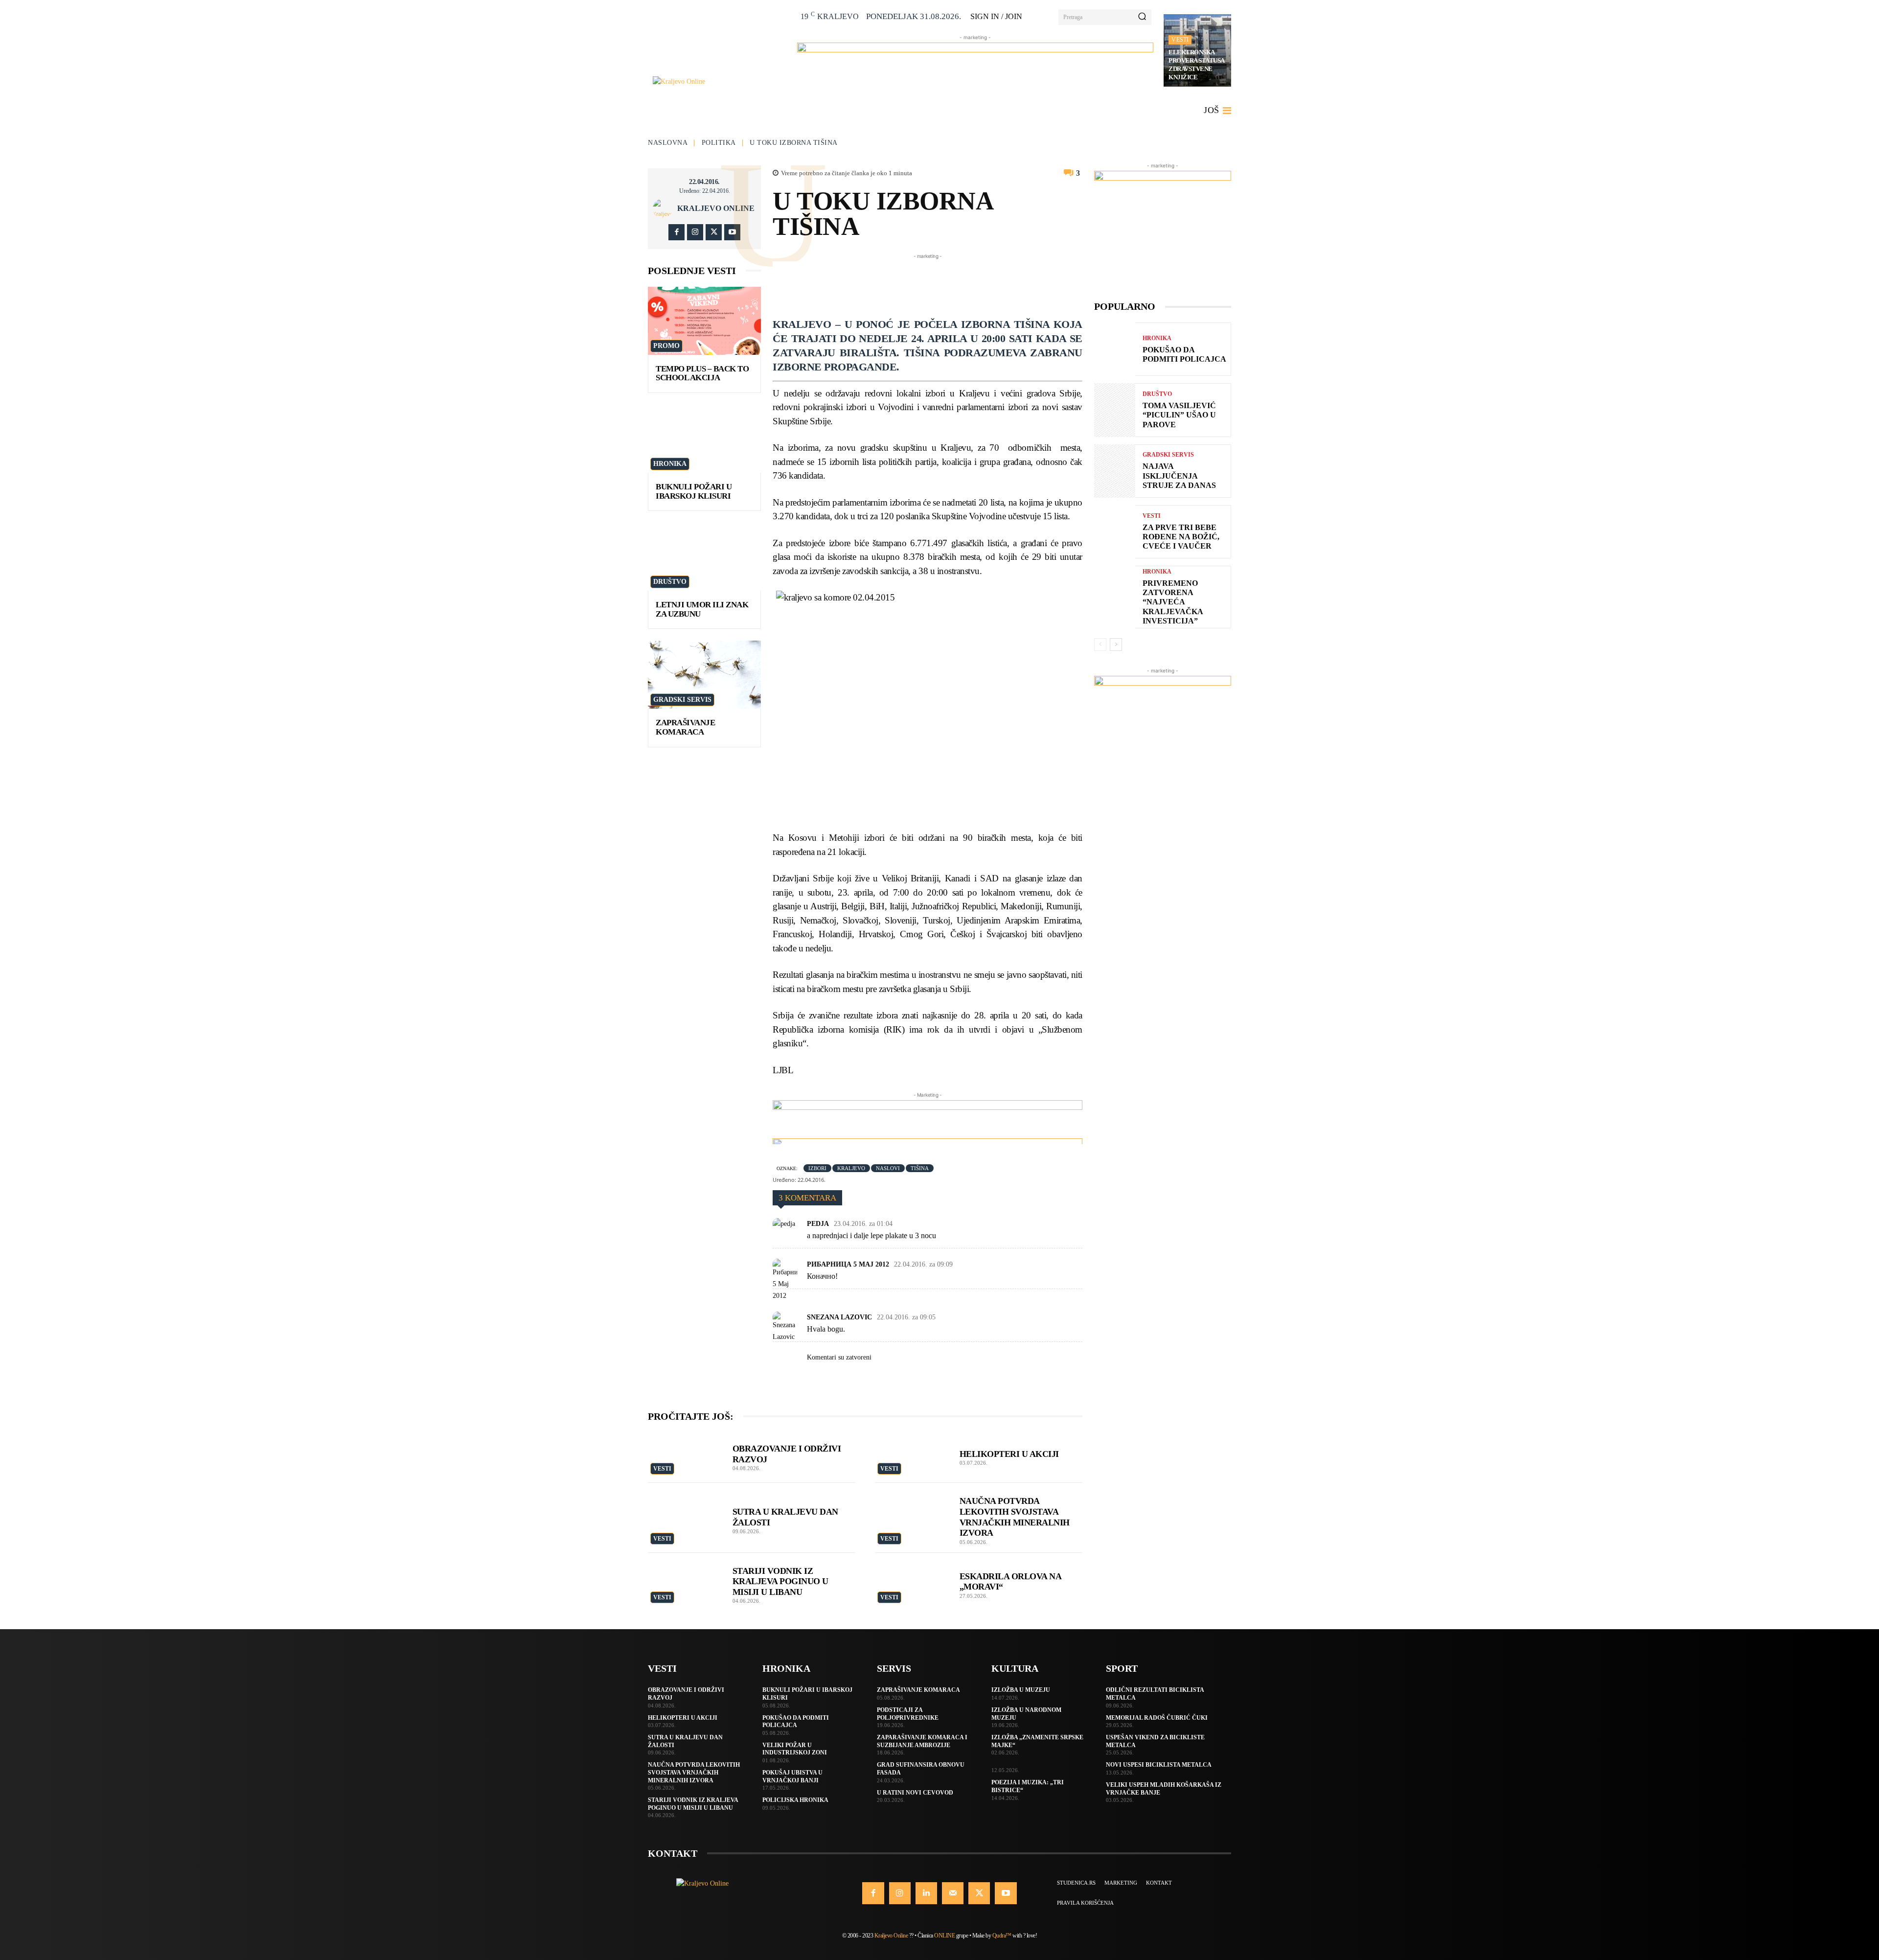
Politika (719, 143)
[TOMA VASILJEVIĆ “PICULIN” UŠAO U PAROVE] (1115, 410)
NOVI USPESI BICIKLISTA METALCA (1159, 1765)
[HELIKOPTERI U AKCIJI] (912, 1455)
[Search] (1142, 17)
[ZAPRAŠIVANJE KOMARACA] (704, 675)
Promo (666, 346)
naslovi (888, 1168)
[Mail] (953, 1893)
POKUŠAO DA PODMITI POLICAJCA (796, 1722)
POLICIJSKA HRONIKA (795, 1800)
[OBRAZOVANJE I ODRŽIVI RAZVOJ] (685, 1455)
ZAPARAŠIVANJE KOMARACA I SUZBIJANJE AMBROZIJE (922, 1741)
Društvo (670, 582)
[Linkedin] (926, 1893)
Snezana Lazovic (839, 1317)
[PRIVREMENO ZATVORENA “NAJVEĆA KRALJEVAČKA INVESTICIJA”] (1115, 592)
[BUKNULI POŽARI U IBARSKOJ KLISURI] (704, 439)
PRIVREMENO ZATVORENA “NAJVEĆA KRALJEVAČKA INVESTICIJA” (1173, 602)
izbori (817, 1168)
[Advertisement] (951, 283)
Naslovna (668, 143)
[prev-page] (1100, 645)
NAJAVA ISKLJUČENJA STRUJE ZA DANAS (1179, 475)
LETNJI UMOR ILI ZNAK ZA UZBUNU (702, 609)
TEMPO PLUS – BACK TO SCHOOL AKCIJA (702, 373)
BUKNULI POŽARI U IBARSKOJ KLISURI (694, 491)
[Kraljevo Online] (720, 81)
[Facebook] (676, 232)
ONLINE (944, 1936)
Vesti (1180, 40)
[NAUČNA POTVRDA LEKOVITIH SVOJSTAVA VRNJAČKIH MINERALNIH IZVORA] (912, 1511)
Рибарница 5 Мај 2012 (848, 1264)
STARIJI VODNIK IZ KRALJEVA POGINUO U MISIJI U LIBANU (780, 1581)
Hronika (670, 464)
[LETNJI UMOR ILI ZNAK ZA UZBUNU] (704, 557)
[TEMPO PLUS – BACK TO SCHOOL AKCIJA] (704, 321)
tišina (920, 1168)
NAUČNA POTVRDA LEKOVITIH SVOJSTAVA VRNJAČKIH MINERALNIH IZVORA (694, 1772)
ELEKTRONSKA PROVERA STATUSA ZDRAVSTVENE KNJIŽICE (1197, 65)
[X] (714, 232)
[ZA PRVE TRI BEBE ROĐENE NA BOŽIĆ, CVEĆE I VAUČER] (1115, 532)
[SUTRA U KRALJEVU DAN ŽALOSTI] (685, 1511)
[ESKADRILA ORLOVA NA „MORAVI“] (912, 1581)
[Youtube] (732, 232)
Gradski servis (682, 700)
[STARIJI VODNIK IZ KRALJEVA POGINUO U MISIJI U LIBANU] (685, 1581)
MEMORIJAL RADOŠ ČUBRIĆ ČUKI (1157, 1718)
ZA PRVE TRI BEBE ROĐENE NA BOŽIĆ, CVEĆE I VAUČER (1181, 537)
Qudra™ (1002, 1936)
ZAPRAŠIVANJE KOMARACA (685, 727)
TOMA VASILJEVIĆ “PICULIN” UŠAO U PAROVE (1179, 415)
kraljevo (851, 1168)
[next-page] (1116, 645)
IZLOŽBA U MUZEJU (1021, 1690)
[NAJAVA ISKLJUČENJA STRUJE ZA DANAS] (1115, 471)
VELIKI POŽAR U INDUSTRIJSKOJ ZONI (795, 1749)
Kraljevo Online (716, 208)
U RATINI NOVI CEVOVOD (915, 1793)
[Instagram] (695, 232)
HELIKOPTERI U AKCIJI (1009, 1454)
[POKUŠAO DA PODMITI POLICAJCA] (1115, 349)
